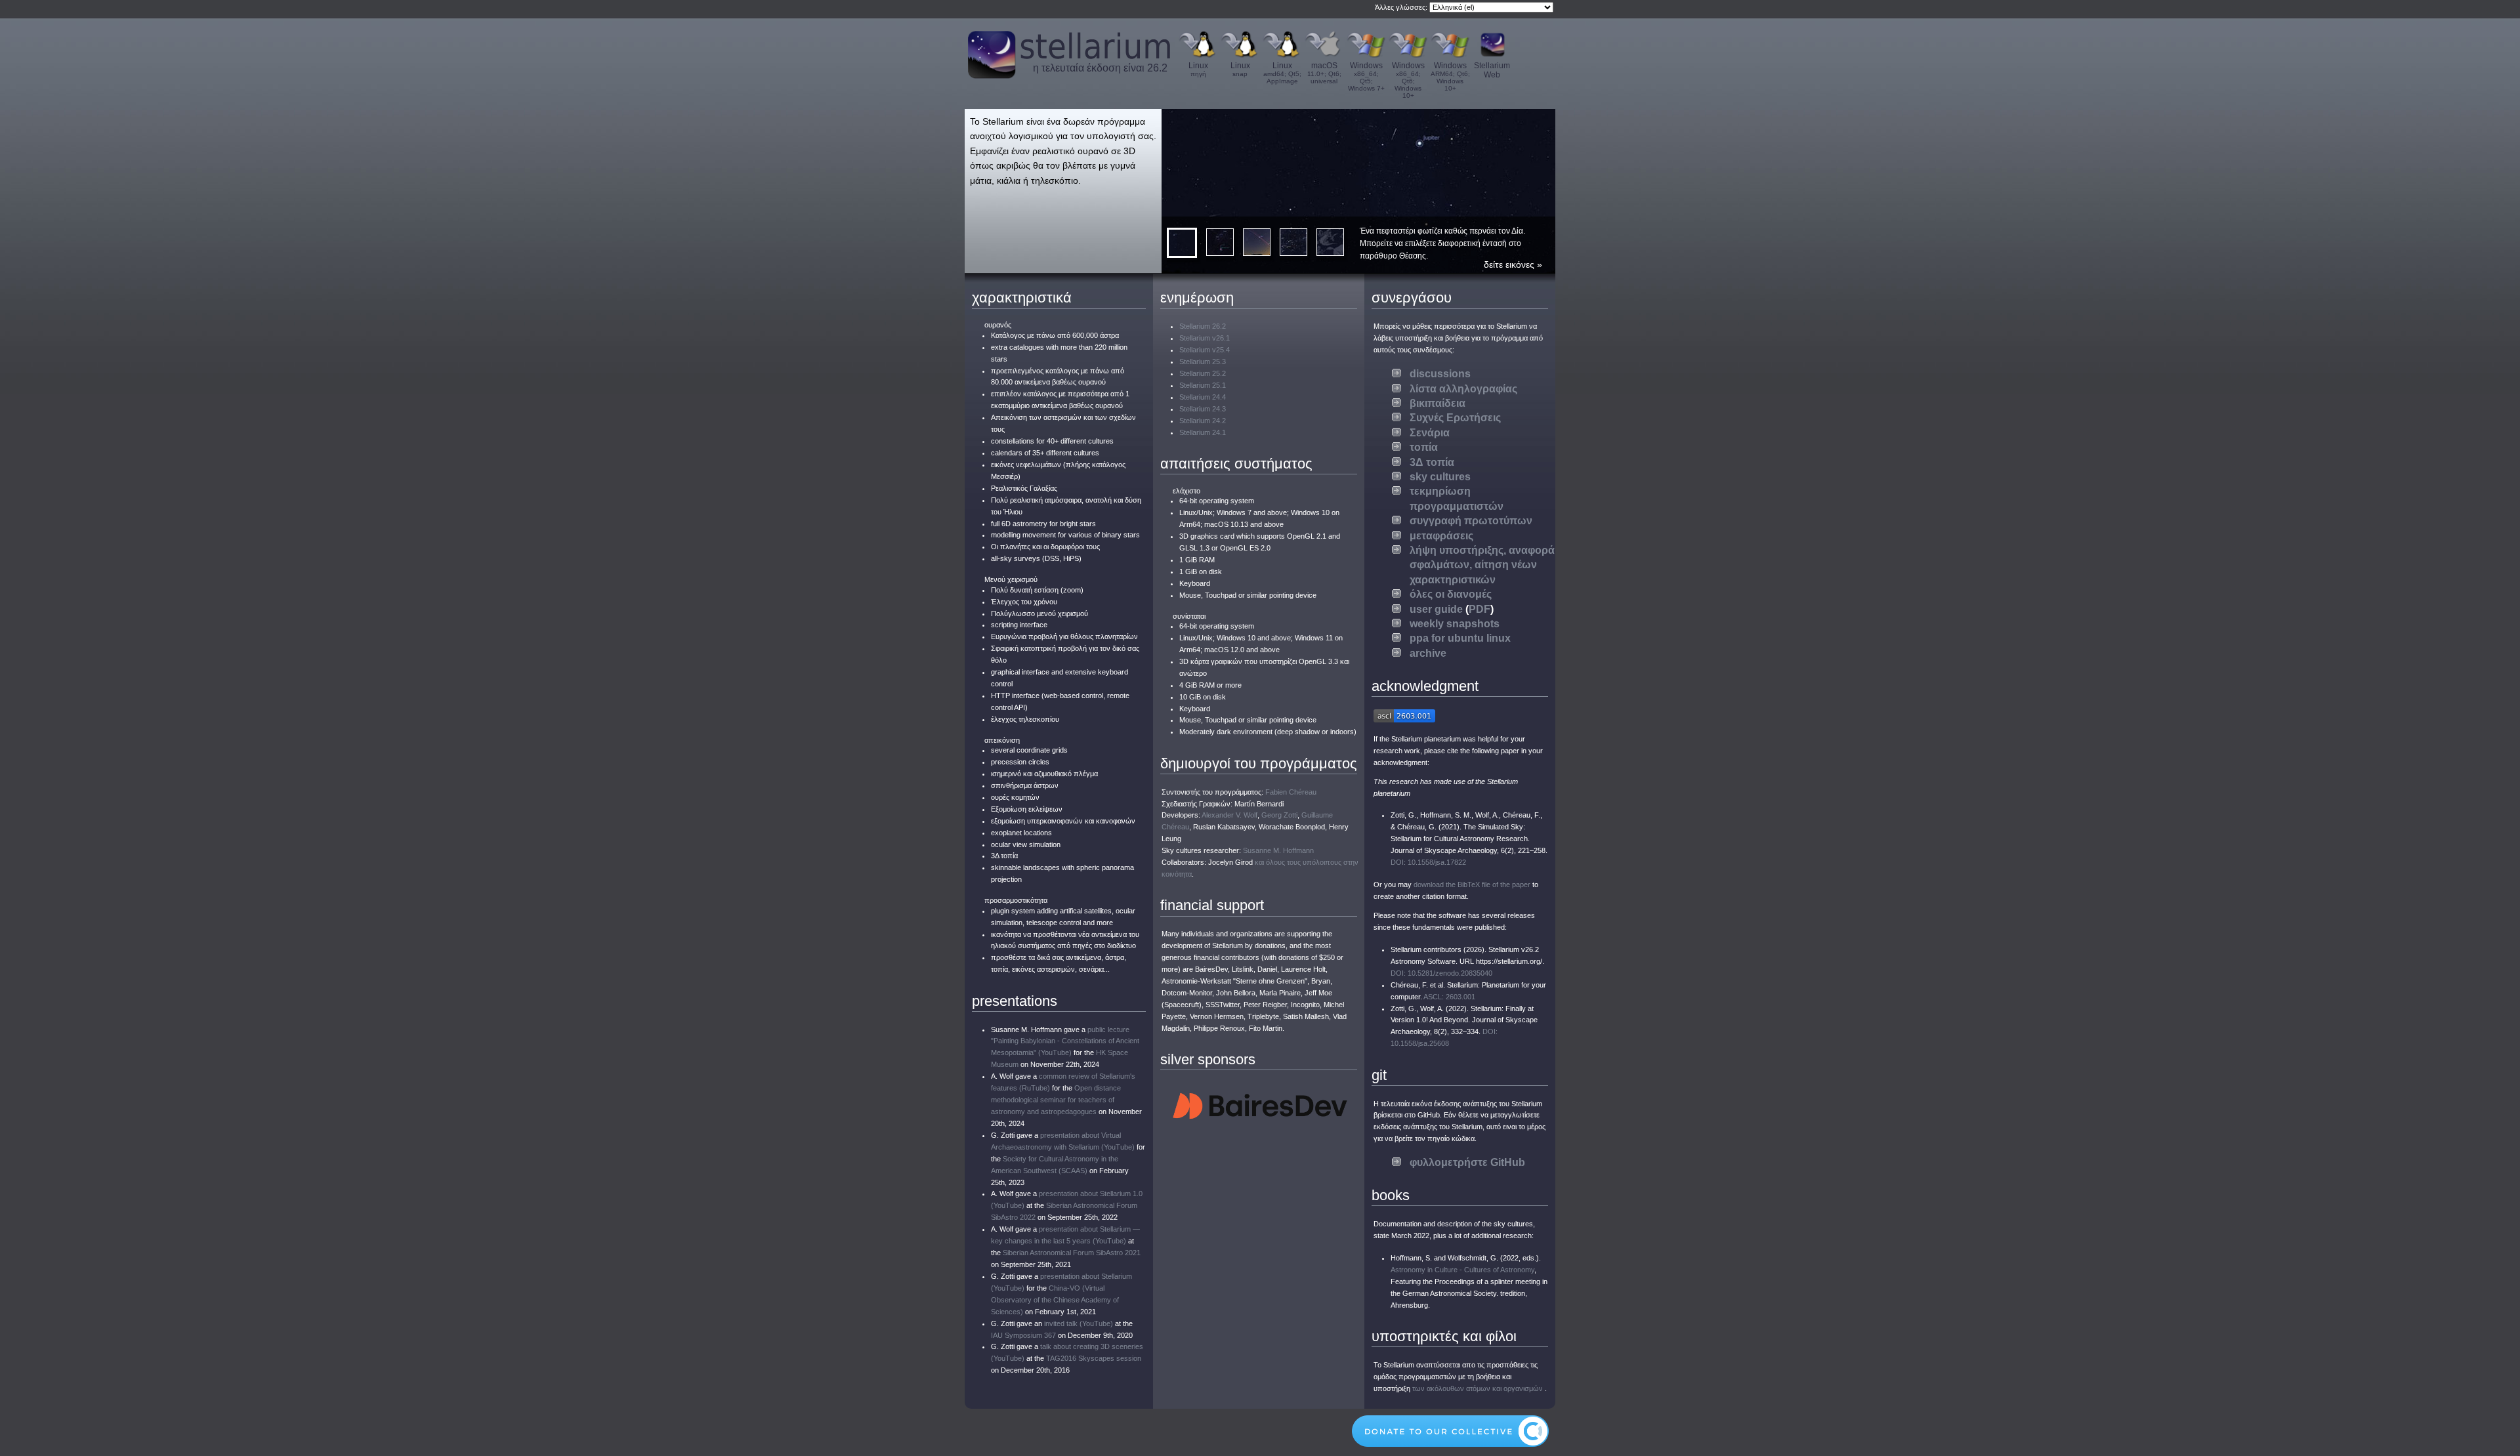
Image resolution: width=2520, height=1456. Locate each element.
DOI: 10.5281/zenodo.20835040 (1441, 973)
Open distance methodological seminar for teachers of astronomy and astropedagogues (1056, 1100)
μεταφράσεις (1441, 536)
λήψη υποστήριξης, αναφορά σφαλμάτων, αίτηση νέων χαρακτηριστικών (1482, 565)
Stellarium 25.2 (1203, 373)
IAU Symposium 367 (1023, 1335)
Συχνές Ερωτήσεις (1455, 418)
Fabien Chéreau (1291, 792)
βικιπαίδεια (1438, 403)
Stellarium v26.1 (1205, 338)
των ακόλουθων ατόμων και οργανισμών (1478, 1388)
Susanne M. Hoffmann (1278, 850)
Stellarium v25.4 (1205, 350)
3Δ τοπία (1432, 462)
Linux (1198, 69)
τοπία (1424, 447)
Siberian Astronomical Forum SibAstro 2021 (1072, 1253)
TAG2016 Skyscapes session (1094, 1358)
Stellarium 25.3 (1203, 362)
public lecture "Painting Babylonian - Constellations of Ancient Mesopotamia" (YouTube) (1065, 1041)
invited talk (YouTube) (1079, 1323)
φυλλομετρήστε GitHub (1467, 1162)
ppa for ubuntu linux (1460, 638)
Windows (1366, 76)
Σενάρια (1430, 433)
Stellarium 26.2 (1203, 326)
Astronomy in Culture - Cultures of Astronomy (1462, 1270)
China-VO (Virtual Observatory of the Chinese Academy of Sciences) (1055, 1300)
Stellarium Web (1492, 70)
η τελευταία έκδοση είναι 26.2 (1100, 68)
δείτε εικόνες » (1513, 264)
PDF (1480, 609)
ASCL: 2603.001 (1449, 997)
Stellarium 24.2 (1203, 421)
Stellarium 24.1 (1203, 432)
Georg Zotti (1279, 815)
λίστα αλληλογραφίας (1463, 389)
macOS (1324, 73)
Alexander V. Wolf (1229, 815)
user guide (1436, 609)
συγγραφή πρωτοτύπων (1471, 521)
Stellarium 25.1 (1203, 385)
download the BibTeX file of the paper (1472, 884)
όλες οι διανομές (1451, 594)
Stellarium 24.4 (1203, 397)
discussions (1440, 374)
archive (1428, 653)
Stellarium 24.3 (1203, 409)
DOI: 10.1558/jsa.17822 (1428, 862)
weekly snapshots (1455, 624)
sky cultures (1440, 477)
